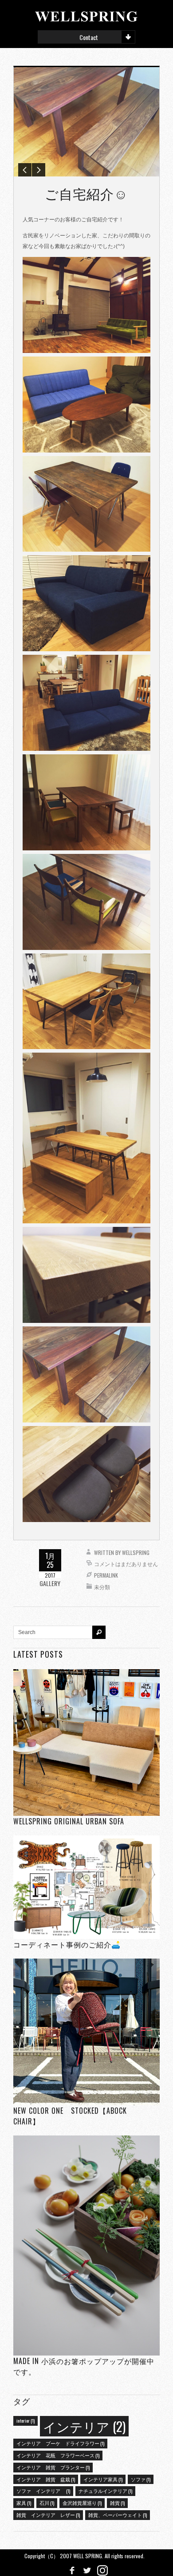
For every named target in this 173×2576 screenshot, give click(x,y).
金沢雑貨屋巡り (82, 2503)
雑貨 (117, 2503)
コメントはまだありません (126, 1564)
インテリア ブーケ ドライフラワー (60, 2443)
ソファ (141, 2479)
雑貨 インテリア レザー (48, 2515)
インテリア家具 (103, 2479)
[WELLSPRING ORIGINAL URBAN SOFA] (86, 1742)
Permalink (106, 1575)
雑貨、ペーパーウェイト (118, 2515)
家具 (24, 2503)
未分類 (102, 1587)
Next (39, 170)
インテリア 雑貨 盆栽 (46, 2479)
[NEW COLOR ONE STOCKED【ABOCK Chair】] (86, 2032)
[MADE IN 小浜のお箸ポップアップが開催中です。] (86, 2245)
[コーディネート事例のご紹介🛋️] (86, 1887)
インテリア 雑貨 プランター (53, 2467)
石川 (47, 2503)
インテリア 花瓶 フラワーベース (58, 2455)
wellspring (136, 1552)
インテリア (84, 2426)
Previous (25, 170)
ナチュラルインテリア (105, 2491)
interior (26, 2420)
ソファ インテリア (43, 2491)
